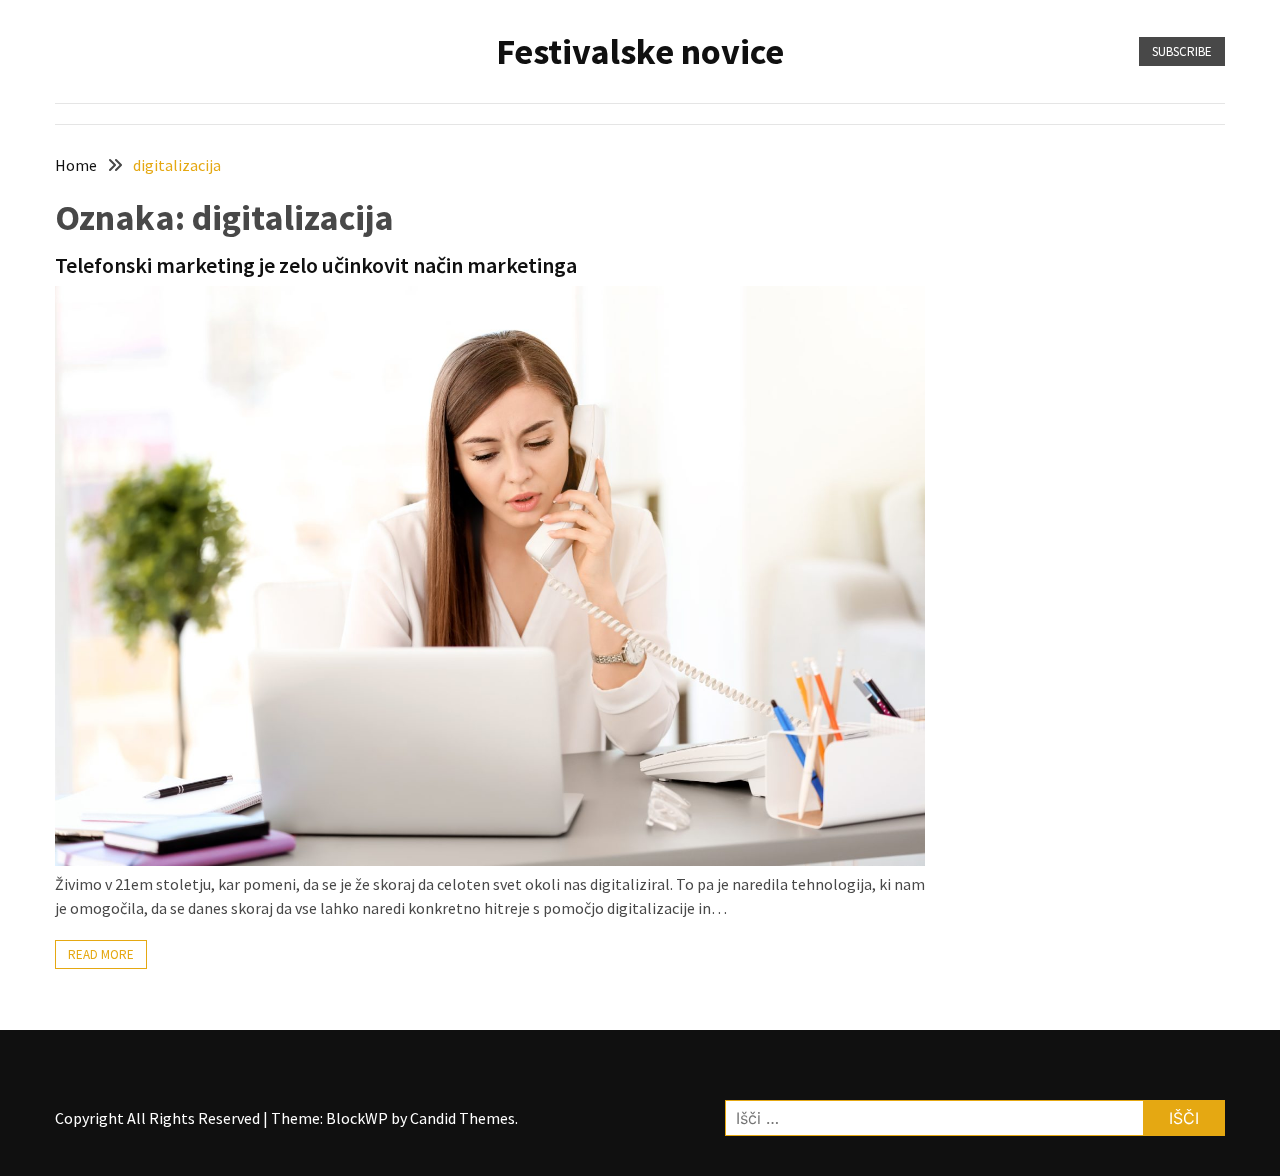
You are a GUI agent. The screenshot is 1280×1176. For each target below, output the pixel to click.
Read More (101, 954)
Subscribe (1182, 51)
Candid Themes (462, 1118)
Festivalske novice (640, 51)
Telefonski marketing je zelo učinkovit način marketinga (316, 265)
